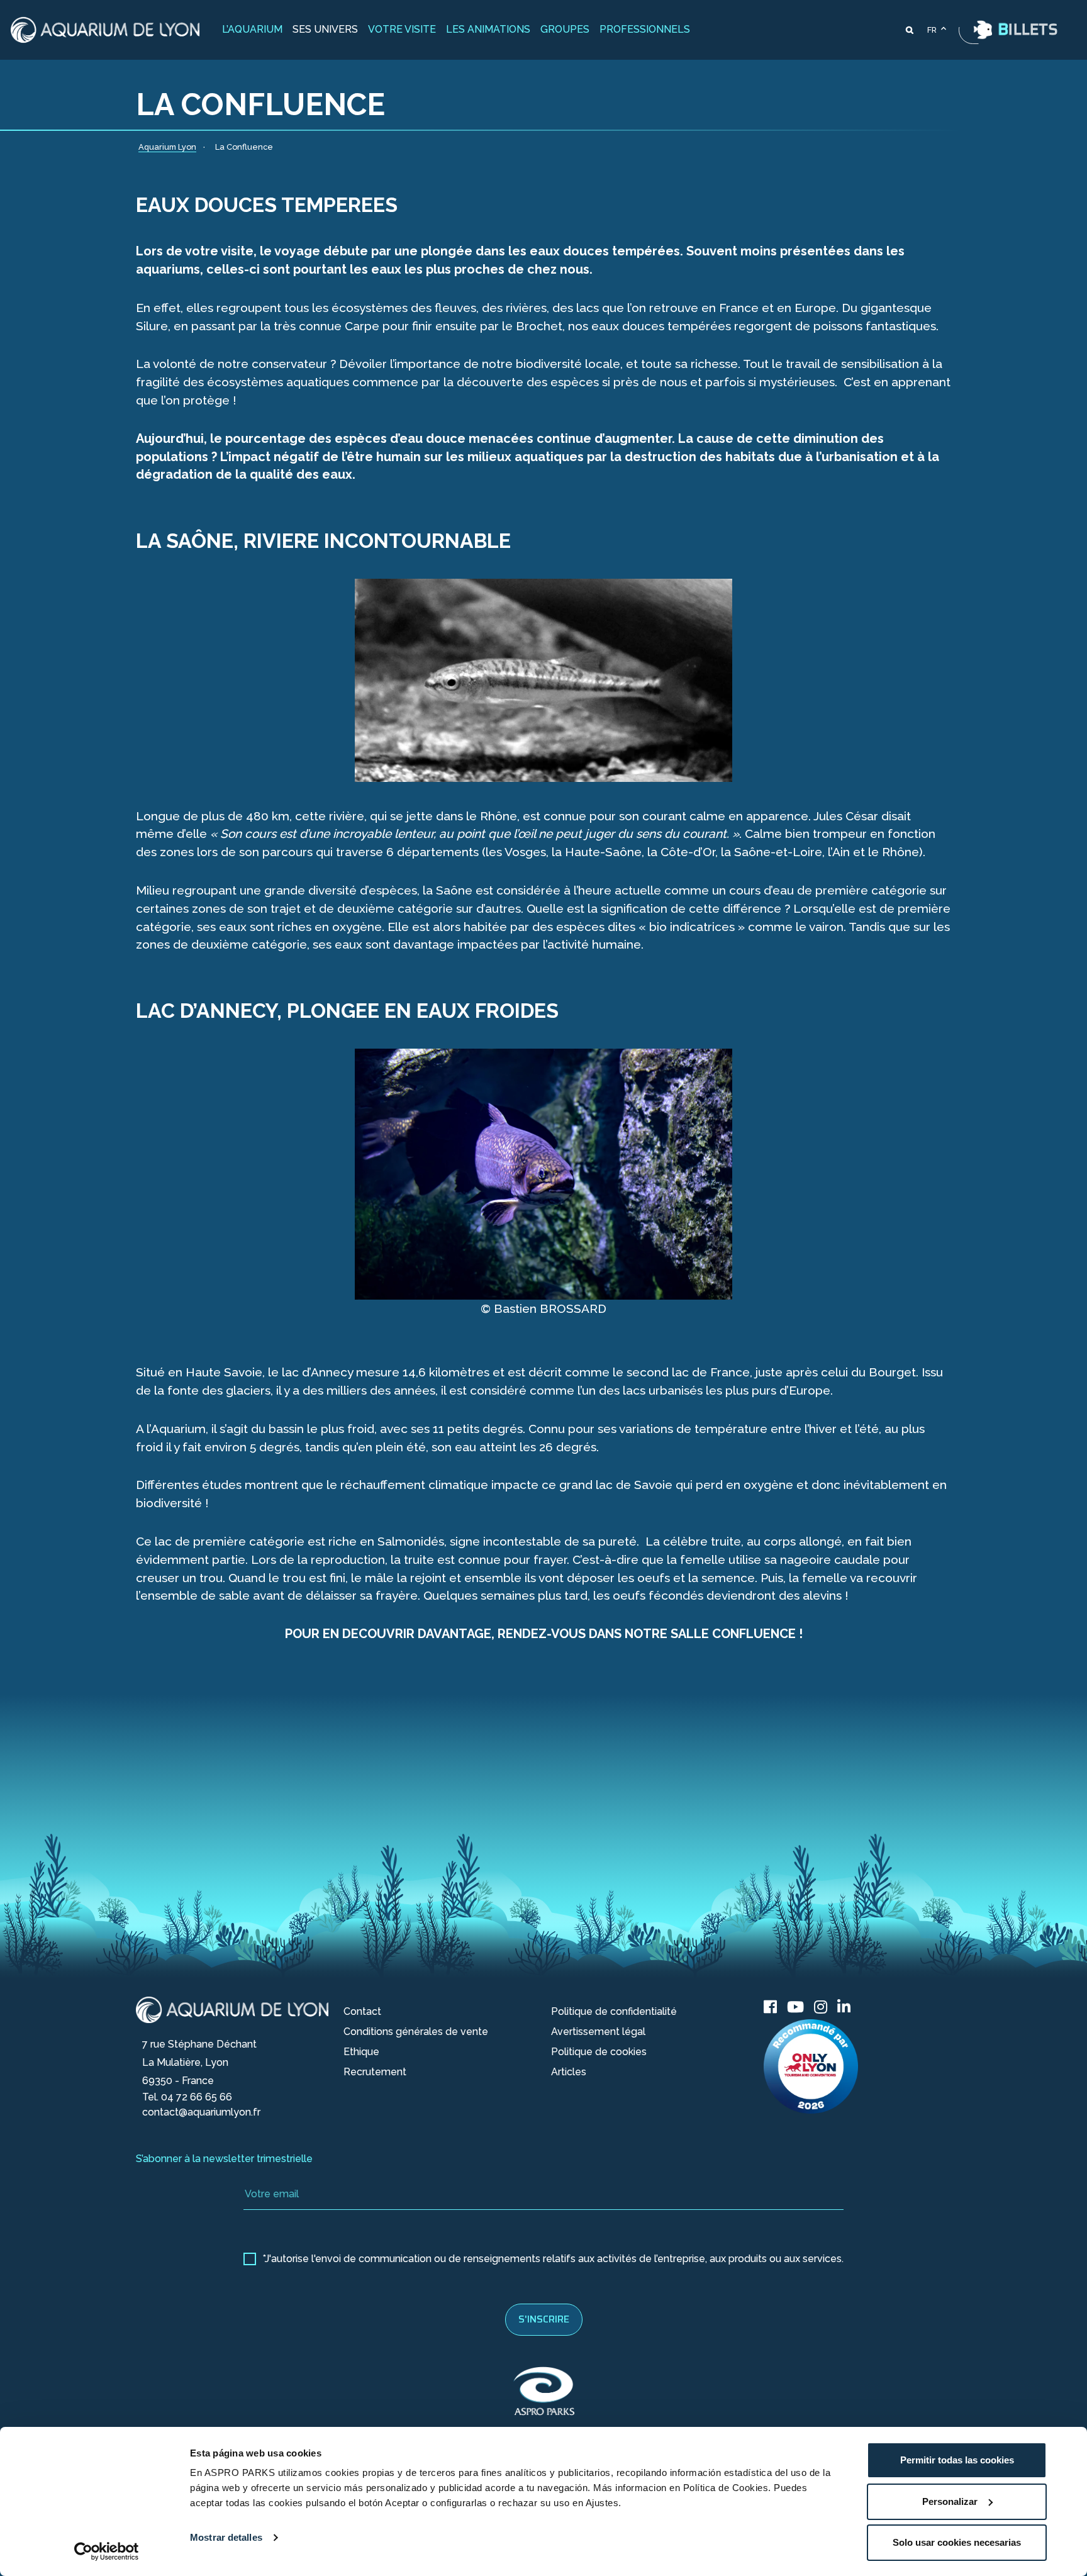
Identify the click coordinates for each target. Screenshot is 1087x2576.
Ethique (361, 2052)
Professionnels (645, 29)
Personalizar (950, 2501)
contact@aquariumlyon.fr (201, 2112)
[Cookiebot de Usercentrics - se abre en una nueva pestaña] (107, 2551)
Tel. (187, 2097)
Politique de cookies (599, 2052)
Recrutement (375, 2072)
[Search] (910, 30)
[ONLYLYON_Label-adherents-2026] (811, 2066)
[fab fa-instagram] (821, 2007)
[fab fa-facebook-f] (770, 2007)
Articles (569, 2072)
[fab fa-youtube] (795, 2007)
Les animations (488, 29)
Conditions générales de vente (416, 2032)
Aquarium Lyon (171, 2001)
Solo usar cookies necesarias (957, 2542)
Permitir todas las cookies (957, 2460)
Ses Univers (325, 29)
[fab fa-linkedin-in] (844, 2007)
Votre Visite (402, 29)
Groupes (565, 29)
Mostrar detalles (226, 2537)
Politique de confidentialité (614, 2011)
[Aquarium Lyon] (105, 30)
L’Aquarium (252, 29)
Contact (362, 2011)
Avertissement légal (598, 2032)
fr (932, 30)
